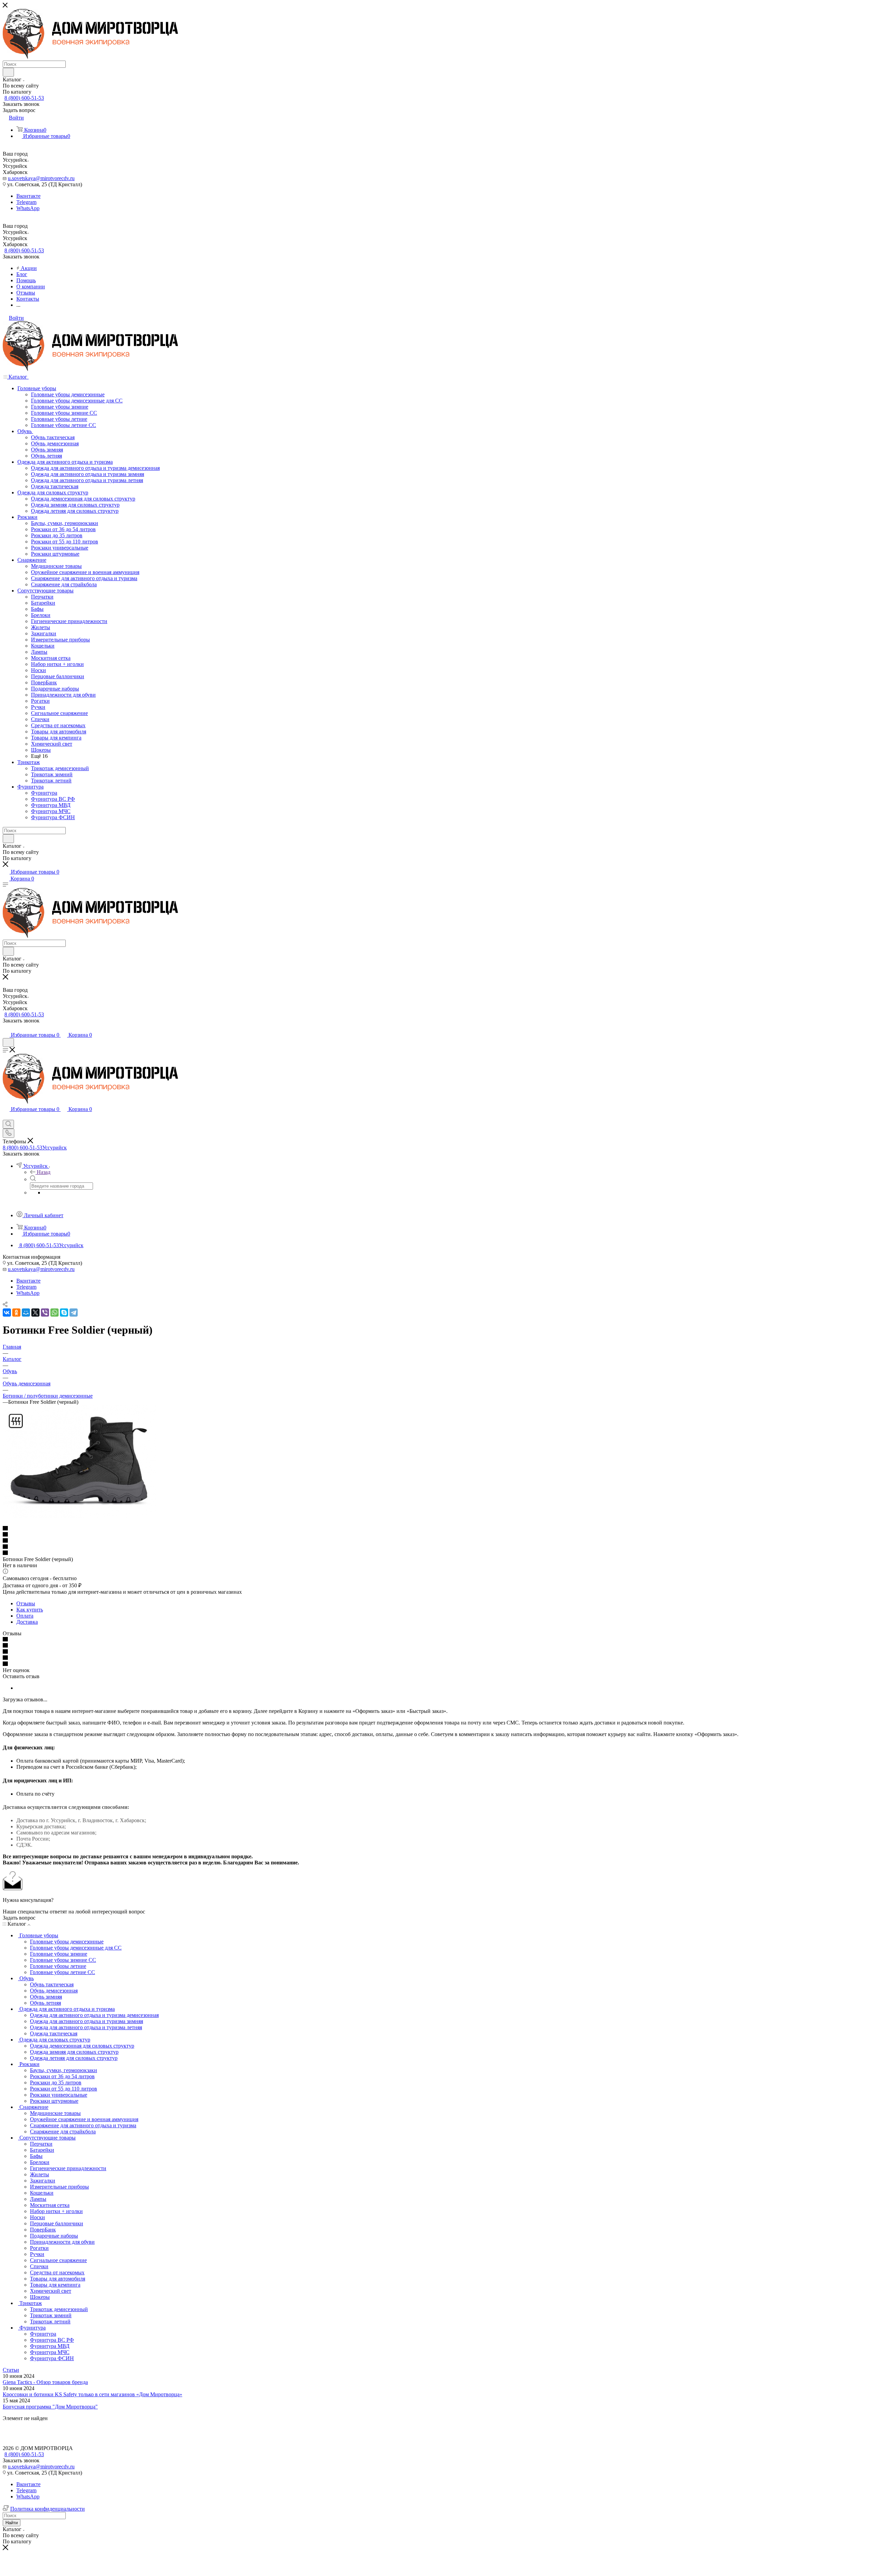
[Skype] (64, 1313)
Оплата (25, 1616)
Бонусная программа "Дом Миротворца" (50, 2407)
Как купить (30, 1610)
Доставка (27, 1622)
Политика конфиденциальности (48, 2509)
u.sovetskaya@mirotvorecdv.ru (41, 178)
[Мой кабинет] (6, 1028)
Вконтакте (28, 196)
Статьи (11, 2370)
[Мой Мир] (26, 1313)
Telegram (26, 202)
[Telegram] (74, 1313)
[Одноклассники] (16, 1313)
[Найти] (8, 72)
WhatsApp (28, 208)
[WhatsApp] (54, 1313)
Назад (44, 1172)
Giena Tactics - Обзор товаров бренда (45, 2382)
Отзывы (26, 1603)
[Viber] (45, 1313)
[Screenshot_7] (79, 1516)
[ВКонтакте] (7, 1313)
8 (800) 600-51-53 (24, 98)
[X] (35, 1313)
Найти (12, 2523)
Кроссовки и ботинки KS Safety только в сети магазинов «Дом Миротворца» (92, 2394)
